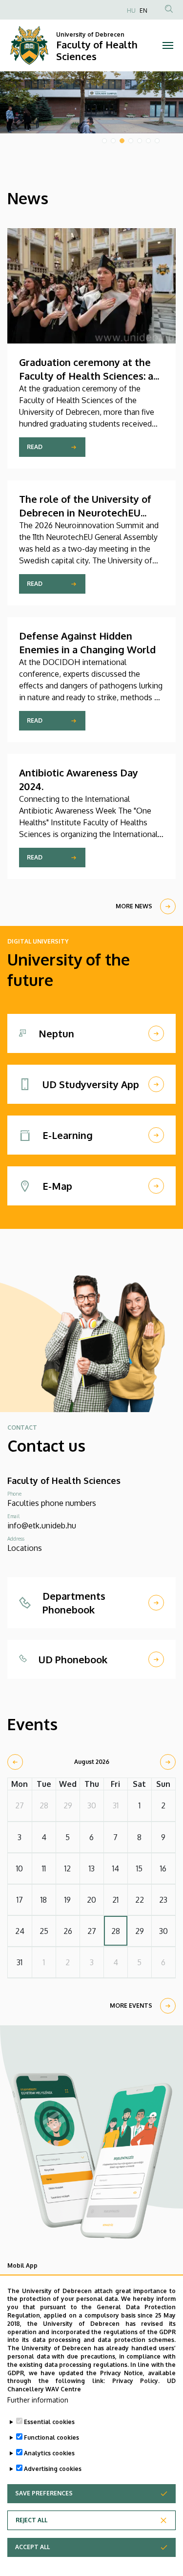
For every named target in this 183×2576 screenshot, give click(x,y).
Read (35, 447)
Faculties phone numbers (52, 1503)
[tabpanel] (91, 102)
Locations (25, 1548)
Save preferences (44, 2493)
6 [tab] (148, 141)
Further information (38, 2400)
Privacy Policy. (136, 2381)
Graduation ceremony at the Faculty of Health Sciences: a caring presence (86, 376)
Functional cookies (51, 2437)
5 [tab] (140, 141)
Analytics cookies (49, 2453)
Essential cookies (49, 2422)
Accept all (32, 2547)
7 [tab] (157, 141)
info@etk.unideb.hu (42, 1525)
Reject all (31, 2520)
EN (143, 11)
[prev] (15, 1762)
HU (131, 11)
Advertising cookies (53, 2469)
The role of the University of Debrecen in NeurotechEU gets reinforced (85, 513)
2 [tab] (113, 141)
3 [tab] (122, 141)
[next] (168, 1762)
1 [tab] (104, 141)
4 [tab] (131, 141)
